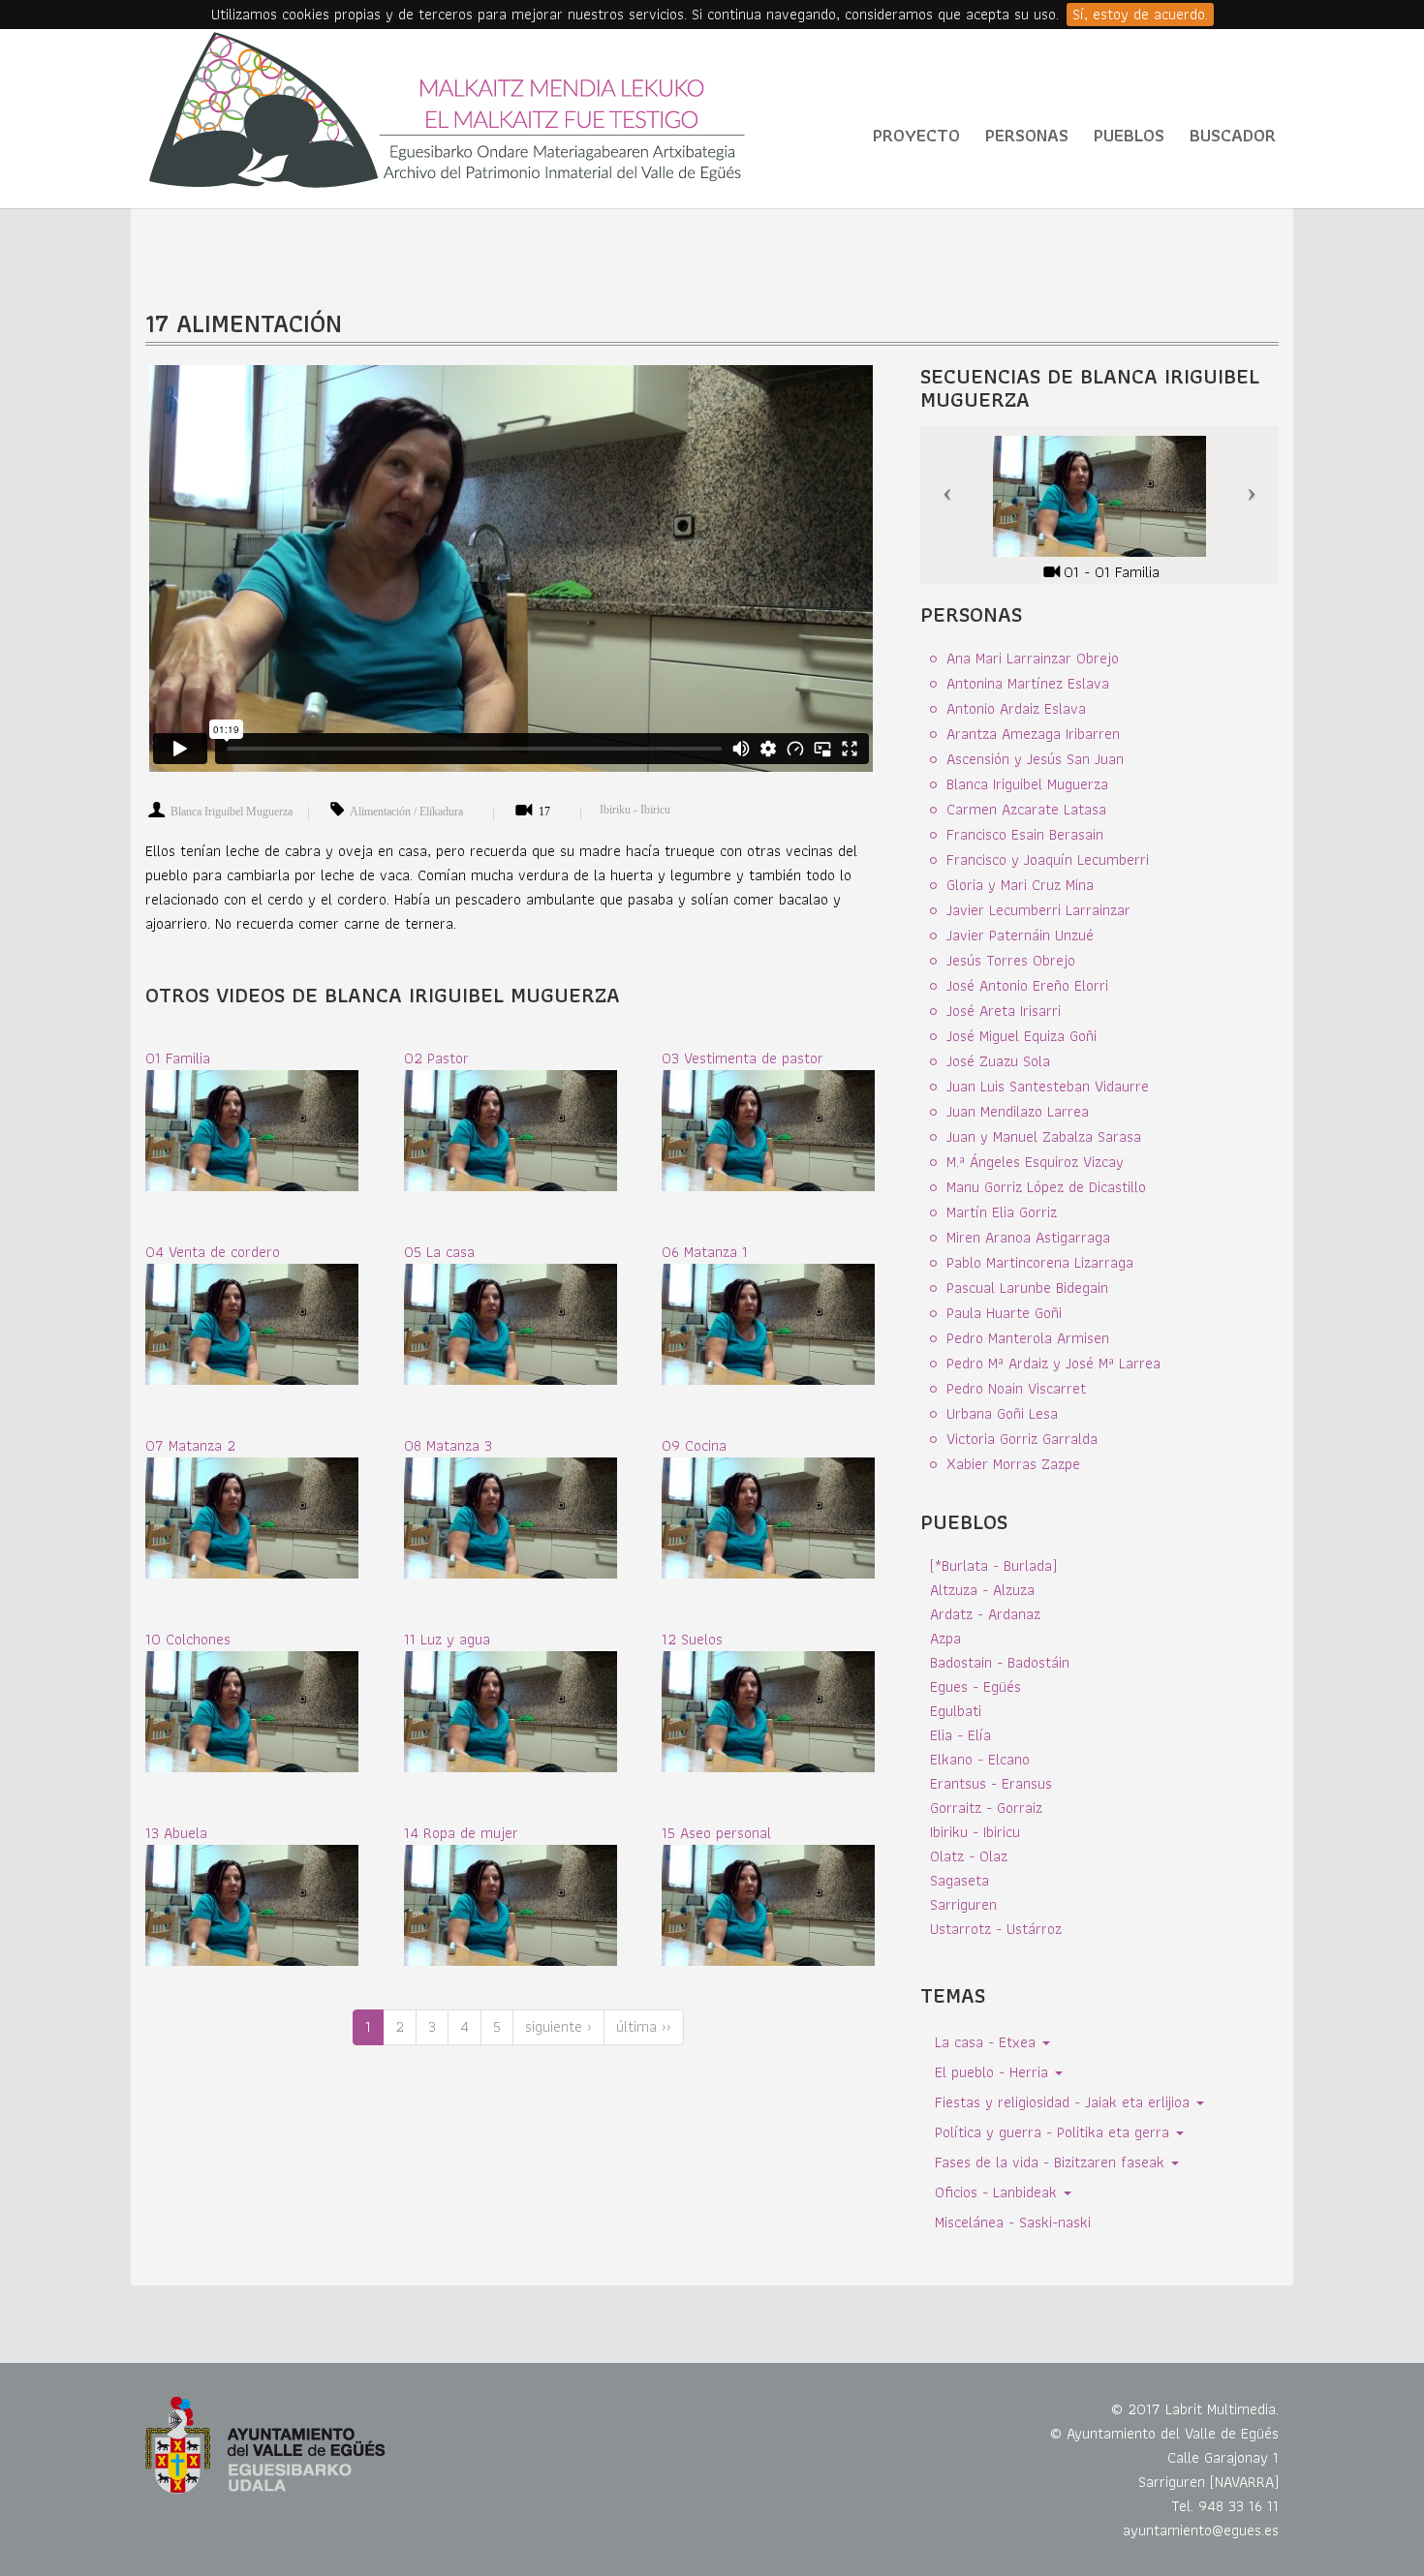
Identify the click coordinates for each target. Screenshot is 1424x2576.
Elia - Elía (960, 1735)
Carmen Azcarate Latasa (1026, 809)
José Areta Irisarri (1004, 1011)
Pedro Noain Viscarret (1016, 1388)
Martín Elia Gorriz (1002, 1212)
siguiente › (558, 2026)
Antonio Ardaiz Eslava (1016, 708)
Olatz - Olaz (969, 1856)
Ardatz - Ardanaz (985, 1614)
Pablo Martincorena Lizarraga (1040, 1262)
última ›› (644, 2026)
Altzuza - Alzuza (982, 1590)
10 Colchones (188, 1639)
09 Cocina (694, 1445)
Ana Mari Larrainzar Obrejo (1033, 658)
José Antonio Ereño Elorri (1027, 985)
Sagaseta (960, 1880)
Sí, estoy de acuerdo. (1140, 15)
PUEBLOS (1129, 135)
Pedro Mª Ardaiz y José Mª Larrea (1053, 1363)
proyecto (916, 135)
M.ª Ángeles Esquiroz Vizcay (1035, 1162)
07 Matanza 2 (190, 1445)
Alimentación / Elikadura (406, 812)
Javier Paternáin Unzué (1020, 935)
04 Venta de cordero (213, 1252)
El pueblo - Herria (994, 2072)
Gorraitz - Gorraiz (986, 1808)
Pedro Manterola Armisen (1028, 1338)
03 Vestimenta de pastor (743, 1058)
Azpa (945, 1638)
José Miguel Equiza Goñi (1022, 1036)
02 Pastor (436, 1058)
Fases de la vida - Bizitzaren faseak (1052, 2162)
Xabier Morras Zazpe (1013, 1464)
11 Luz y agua (447, 1639)
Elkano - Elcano (980, 1759)
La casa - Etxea (988, 2042)
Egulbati (956, 1711)
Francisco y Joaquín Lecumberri (1048, 859)
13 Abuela (176, 1833)
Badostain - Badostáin (1000, 1662)
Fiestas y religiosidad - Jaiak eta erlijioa (1065, 2102)
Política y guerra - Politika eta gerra (1054, 2132)
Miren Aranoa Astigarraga (1028, 1237)
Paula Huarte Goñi (1004, 1313)
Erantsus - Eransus (991, 1783)
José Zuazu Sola (998, 1061)
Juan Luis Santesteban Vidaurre (1048, 1086)
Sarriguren (963, 1904)
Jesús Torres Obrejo (1011, 960)
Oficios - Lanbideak (998, 2192)
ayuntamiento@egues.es (1201, 2530)
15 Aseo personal (716, 1833)
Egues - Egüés (975, 1687)
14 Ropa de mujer (461, 1833)
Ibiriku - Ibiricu (635, 810)
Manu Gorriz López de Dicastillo (1046, 1187)
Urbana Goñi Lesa (1002, 1413)
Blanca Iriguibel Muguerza (232, 812)
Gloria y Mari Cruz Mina (1020, 885)
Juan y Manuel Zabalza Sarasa (1044, 1136)
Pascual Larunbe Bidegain (1027, 1288)
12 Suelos (692, 1639)
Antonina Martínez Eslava (1028, 683)
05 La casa (439, 1252)
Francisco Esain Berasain (1025, 834)
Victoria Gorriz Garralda (1022, 1439)
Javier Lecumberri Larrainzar (1038, 910)
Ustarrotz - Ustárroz (996, 1929)
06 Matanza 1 (705, 1252)
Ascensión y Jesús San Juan (1035, 759)
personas (1027, 135)
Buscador (1233, 135)
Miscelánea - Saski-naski (1013, 2222)
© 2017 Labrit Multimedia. (1195, 2409)
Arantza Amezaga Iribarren (1033, 734)
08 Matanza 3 (448, 1445)
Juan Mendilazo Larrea (1018, 1111)
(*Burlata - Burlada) (993, 1565)
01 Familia (178, 1058)
